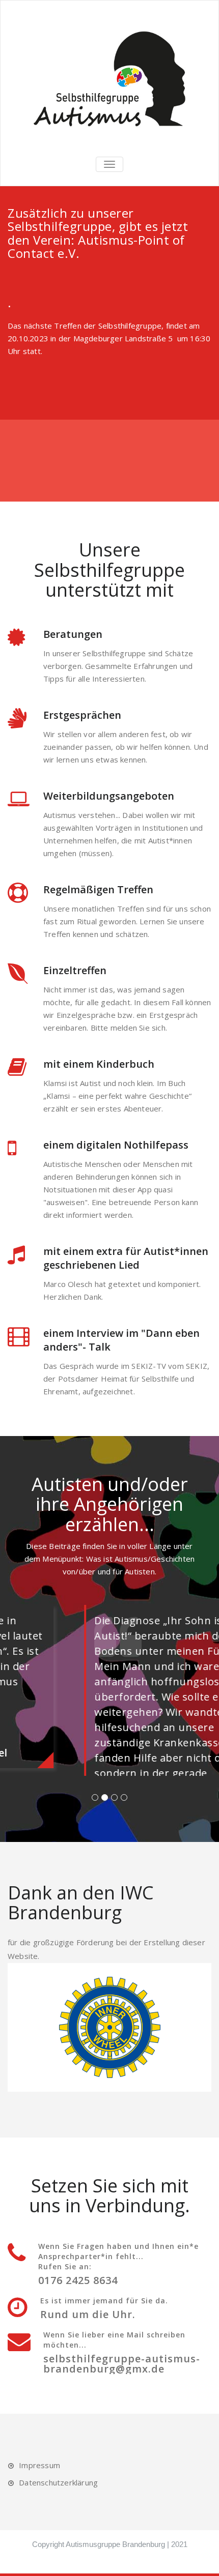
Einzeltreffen (75, 970)
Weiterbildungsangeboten (109, 796)
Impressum (39, 2553)
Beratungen (73, 634)
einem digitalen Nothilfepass (116, 1145)
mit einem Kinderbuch (99, 1064)
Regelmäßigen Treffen (98, 889)
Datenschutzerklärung (58, 2570)
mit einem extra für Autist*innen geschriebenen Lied (126, 1258)
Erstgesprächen (82, 715)
